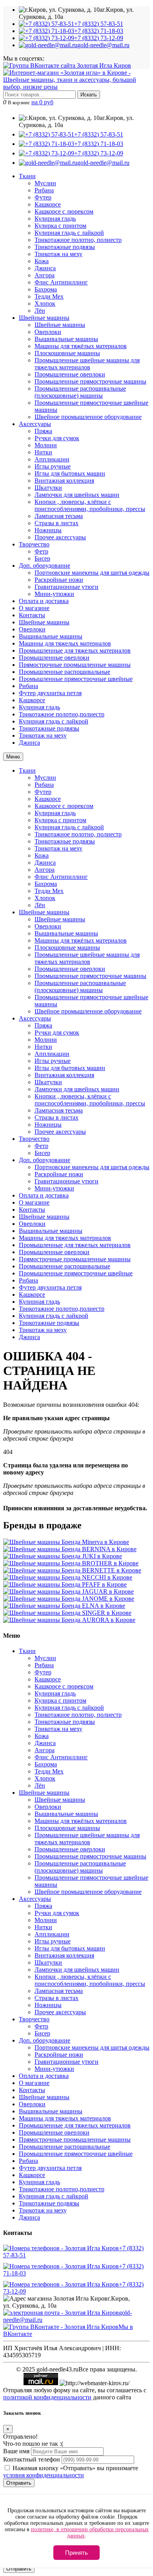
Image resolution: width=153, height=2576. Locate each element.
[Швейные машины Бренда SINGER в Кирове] (67, 1613)
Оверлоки (48, 332)
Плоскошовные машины (67, 353)
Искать (89, 95)
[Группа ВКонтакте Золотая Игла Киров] (67, 66)
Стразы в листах (56, 523)
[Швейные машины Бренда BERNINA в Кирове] (70, 1549)
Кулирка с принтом (60, 226)
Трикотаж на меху (58, 254)
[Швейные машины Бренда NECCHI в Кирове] (68, 1577)
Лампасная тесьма (59, 516)
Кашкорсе (48, 204)
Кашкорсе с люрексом (64, 211)
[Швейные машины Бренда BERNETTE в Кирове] (72, 1570)
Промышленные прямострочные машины (90, 381)
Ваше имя (16, 2451)
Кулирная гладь (55, 219)
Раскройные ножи (59, 580)
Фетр (41, 551)
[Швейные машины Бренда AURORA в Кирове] (69, 1620)
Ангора (45, 275)
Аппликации (52, 459)
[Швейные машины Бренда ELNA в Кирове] (64, 1606)
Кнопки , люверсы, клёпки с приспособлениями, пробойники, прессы (90, 505)
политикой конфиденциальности (47, 2397)
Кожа (42, 261)
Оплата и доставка (44, 601)
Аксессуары (35, 424)
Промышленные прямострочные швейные (76, 679)
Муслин (45, 183)
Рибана (44, 190)
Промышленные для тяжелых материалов (75, 650)
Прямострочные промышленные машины (75, 665)
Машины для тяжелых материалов (65, 643)
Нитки (43, 452)
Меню (13, 757)
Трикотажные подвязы (65, 247)
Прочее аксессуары (60, 537)
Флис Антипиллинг (61, 282)
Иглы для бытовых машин (70, 473)
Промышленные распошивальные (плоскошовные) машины (80, 392)
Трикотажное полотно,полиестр (62, 714)
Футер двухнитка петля (50, 693)
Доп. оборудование (45, 566)
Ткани (27, 176)
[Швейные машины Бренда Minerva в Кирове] (66, 1542)
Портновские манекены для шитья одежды (92, 573)
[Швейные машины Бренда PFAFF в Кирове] (65, 1584)
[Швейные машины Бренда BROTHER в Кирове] (71, 1563)
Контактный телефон (32, 2459)
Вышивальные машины (66, 339)
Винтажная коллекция (64, 481)
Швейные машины (44, 318)
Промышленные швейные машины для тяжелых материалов (87, 364)
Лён (40, 311)
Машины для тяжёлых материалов (81, 346)
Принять (76, 2553)
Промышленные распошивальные (65, 672)
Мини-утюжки (54, 594)
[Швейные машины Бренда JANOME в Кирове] (69, 1599)
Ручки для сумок (57, 438)
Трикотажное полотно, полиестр (78, 240)
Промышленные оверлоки (70, 374)
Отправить (19, 2483)
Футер (43, 197)
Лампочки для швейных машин (77, 495)
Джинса (45, 268)
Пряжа (43, 431)
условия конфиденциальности (44, 2475)
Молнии (46, 445)
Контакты (32, 615)
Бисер (42, 558)
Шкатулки (48, 488)
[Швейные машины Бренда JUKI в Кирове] (63, 1556)
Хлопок (45, 304)
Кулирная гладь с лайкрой (69, 233)
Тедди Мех (49, 296)
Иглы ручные (53, 466)
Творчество (34, 544)
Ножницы (48, 530)
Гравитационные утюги (66, 587)
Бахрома (46, 289)
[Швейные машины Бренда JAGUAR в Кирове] (68, 1592)
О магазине (34, 608)
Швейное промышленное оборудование (88, 417)
